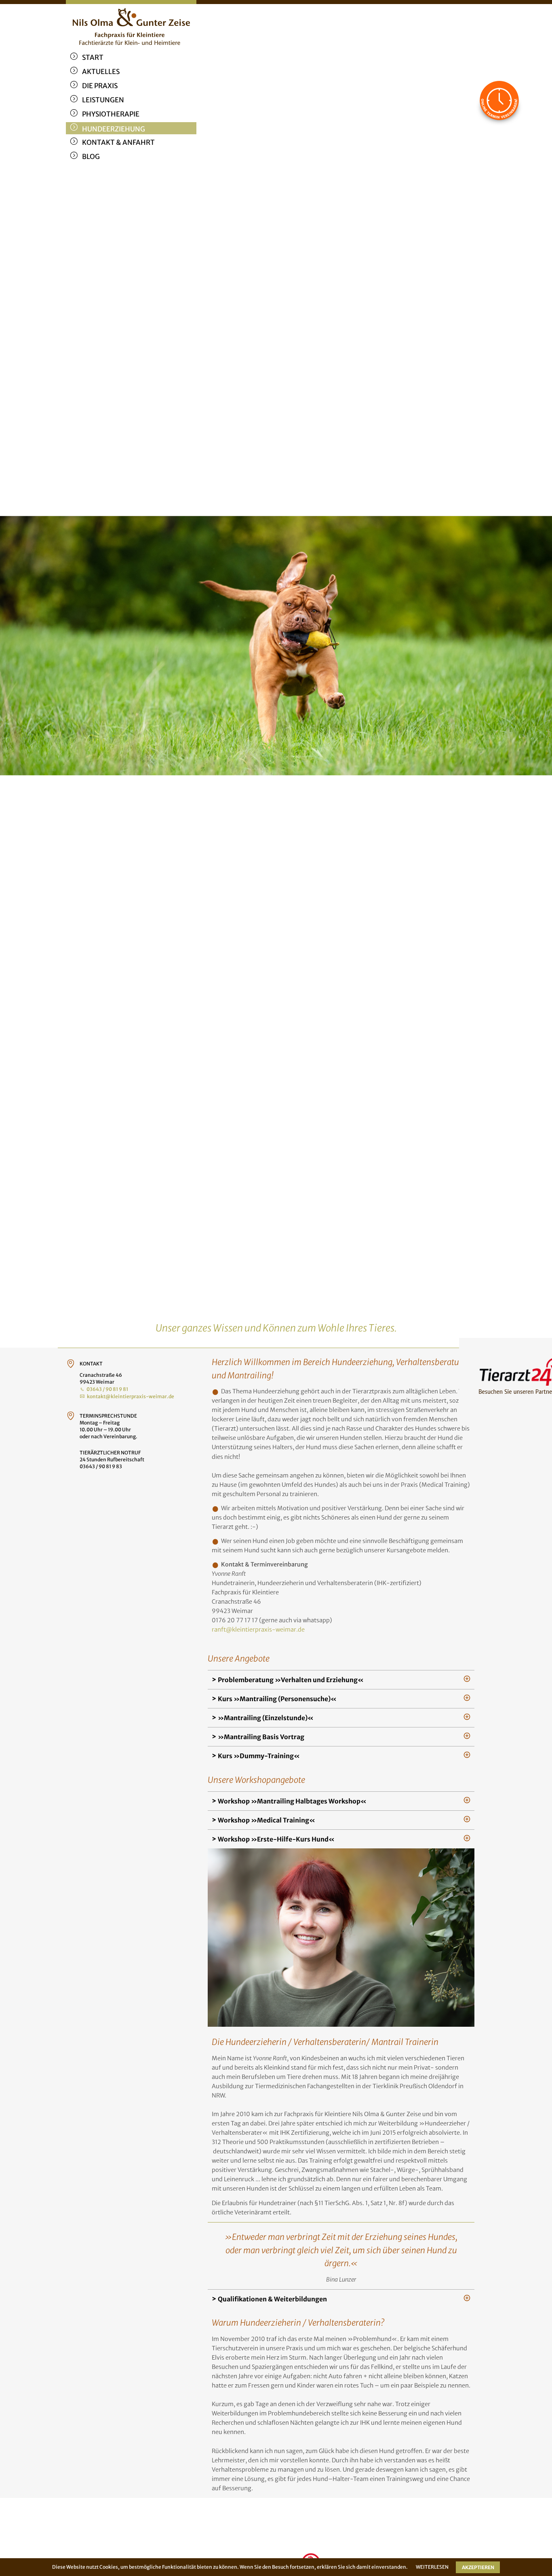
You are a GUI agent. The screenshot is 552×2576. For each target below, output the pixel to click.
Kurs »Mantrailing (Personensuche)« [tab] (277, 1699)
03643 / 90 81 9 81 (107, 1389)
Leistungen (103, 100)
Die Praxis (100, 86)
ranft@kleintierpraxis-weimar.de (258, 1630)
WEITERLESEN (432, 2567)
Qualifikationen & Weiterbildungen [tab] (272, 2299)
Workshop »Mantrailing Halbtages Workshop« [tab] (292, 1801)
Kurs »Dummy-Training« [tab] (258, 1756)
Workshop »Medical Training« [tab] (266, 1820)
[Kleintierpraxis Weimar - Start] (131, 24)
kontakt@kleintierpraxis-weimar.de (131, 1396)
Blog (91, 157)
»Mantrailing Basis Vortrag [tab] (260, 1737)
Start (93, 57)
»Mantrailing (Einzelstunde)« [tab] (265, 1718)
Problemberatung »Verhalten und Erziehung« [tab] (290, 1680)
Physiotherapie (111, 114)
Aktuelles (101, 72)
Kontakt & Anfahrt (118, 142)
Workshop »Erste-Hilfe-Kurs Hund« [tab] (276, 1839)
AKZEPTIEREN (478, 2567)
